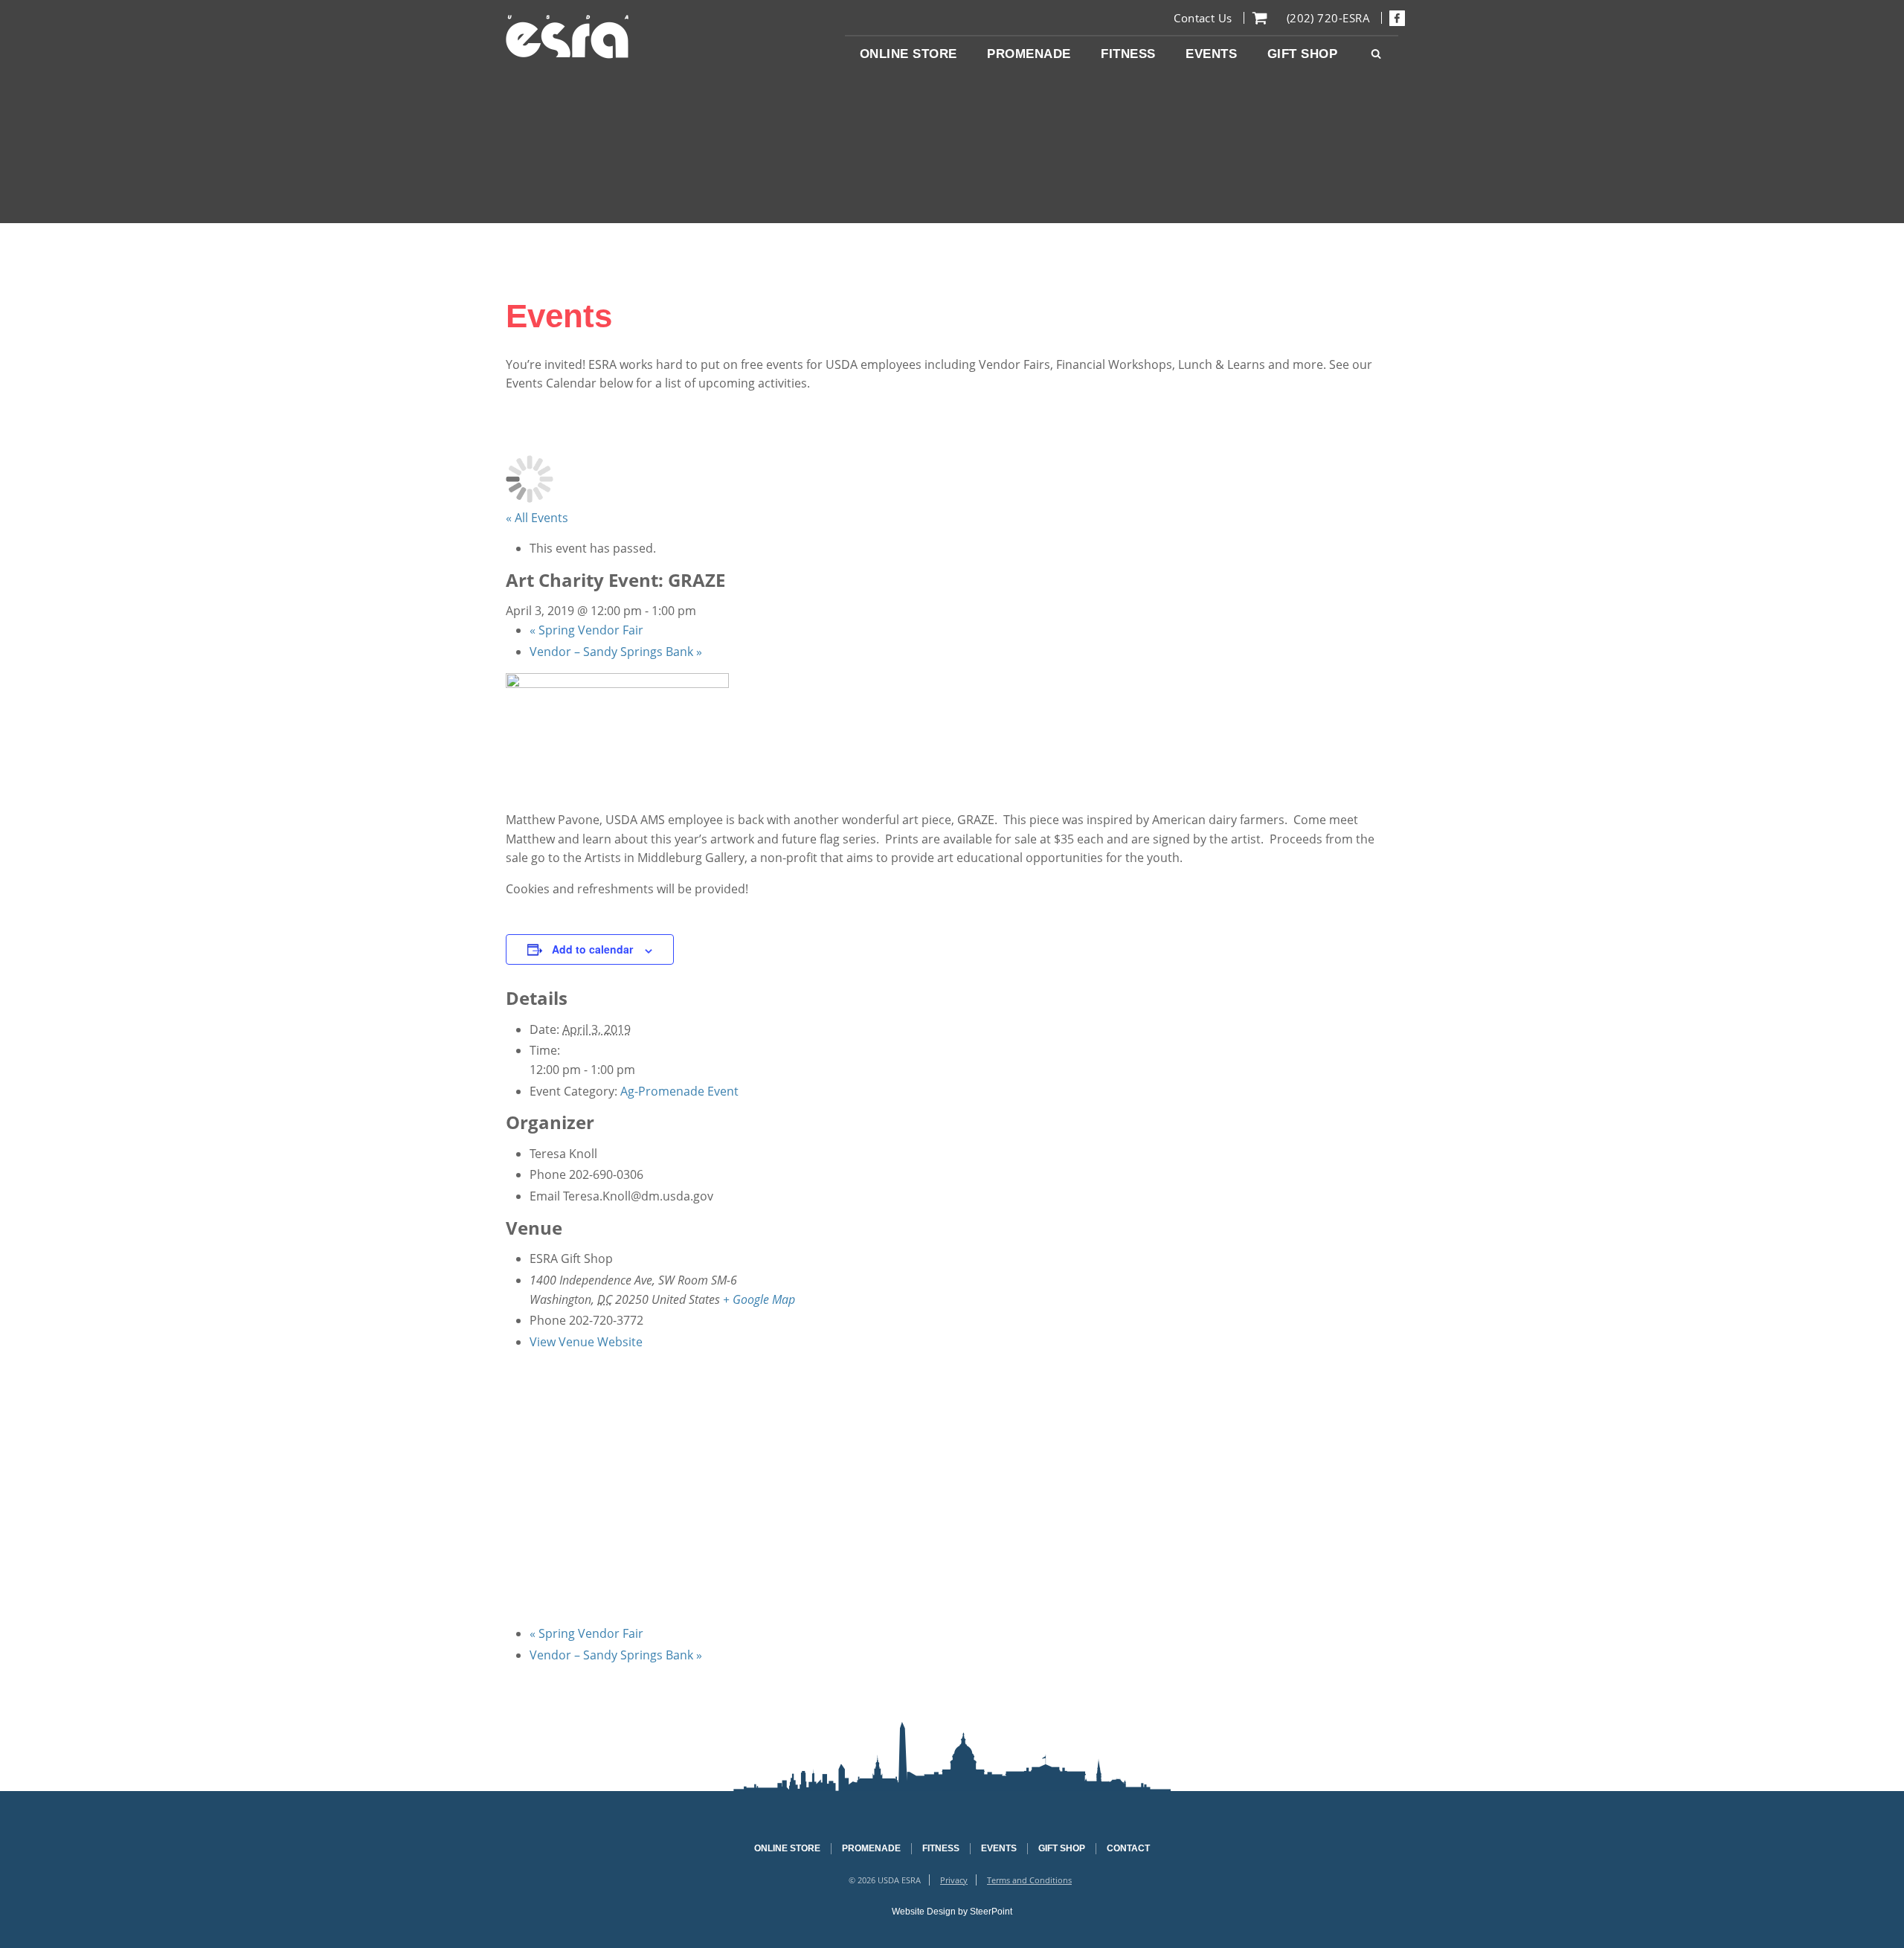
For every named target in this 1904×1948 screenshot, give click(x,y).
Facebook (1397, 18)
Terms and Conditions (1029, 1880)
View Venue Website (586, 1342)
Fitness (941, 1848)
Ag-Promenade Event (679, 1091)
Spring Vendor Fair (586, 630)
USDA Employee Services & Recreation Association (567, 37)
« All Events (537, 518)
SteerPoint (991, 1912)
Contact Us (1203, 18)
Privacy (954, 1880)
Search (1376, 54)
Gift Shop (1062, 1848)
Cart (1260, 18)
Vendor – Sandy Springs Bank (616, 652)
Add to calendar (592, 949)
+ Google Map (759, 1299)
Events (999, 1848)
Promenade (871, 1848)
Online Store (787, 1848)
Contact (1128, 1848)
